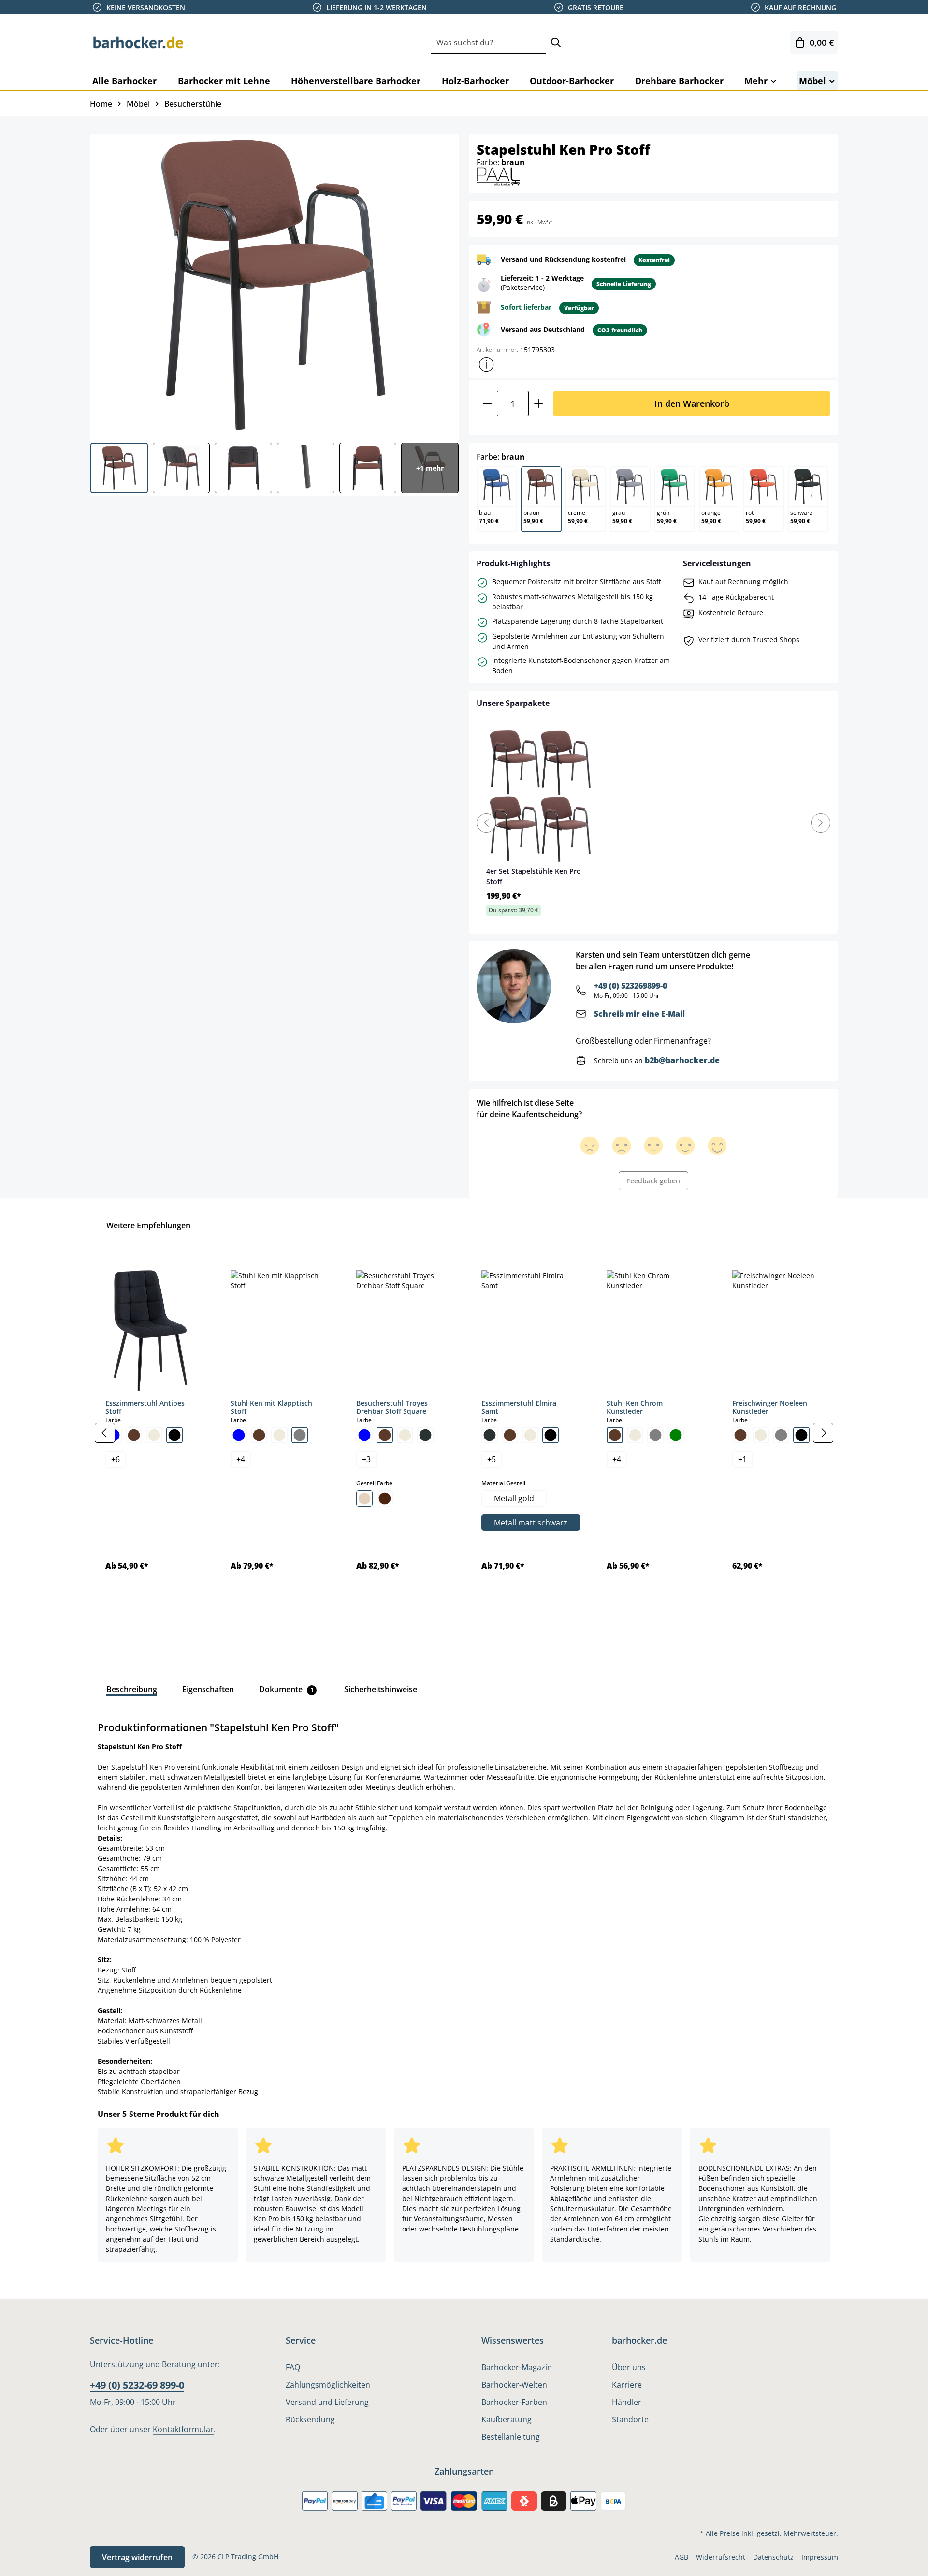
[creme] (154, 1435)
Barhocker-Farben (514, 2402)
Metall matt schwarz (531, 1523)
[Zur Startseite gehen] (138, 43)
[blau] (239, 1435)
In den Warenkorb (692, 403)
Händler (627, 2402)
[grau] (300, 1435)
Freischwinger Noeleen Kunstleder (770, 1407)
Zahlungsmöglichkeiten (328, 2385)
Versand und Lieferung (327, 2402)
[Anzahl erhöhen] (539, 403)
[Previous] (486, 823)
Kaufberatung (507, 2419)
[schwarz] (174, 1435)
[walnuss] (385, 1498)
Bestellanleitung (511, 2437)
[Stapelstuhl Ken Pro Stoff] (274, 285)
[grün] (676, 1435)
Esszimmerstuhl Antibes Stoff (145, 1407)
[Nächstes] (823, 1433)
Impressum (820, 2557)
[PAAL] (498, 176)
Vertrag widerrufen (137, 2557)
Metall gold (514, 1498)
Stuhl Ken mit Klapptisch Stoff (271, 1407)
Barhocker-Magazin (517, 2367)
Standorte (630, 2419)
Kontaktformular (183, 2429)
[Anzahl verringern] (487, 403)
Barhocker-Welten (514, 2385)
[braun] (134, 1435)
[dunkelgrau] (425, 1435)
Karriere (627, 2385)
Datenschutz (773, 2557)
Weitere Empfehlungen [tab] (148, 1225)
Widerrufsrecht (721, 2557)
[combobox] (488, 43)
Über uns (629, 2367)
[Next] (821, 823)
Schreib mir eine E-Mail (639, 1014)
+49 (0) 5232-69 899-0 (137, 2385)
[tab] (132, 1689)
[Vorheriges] (105, 1433)
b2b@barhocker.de (682, 1060)
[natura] (364, 1498)
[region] (464, 1433)
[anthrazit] (490, 1435)
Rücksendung (310, 2419)
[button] (486, 364)
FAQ (293, 2367)
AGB (681, 2557)
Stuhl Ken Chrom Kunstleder (635, 1407)
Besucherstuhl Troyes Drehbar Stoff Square (392, 1407)
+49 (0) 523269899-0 (631, 986)
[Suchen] (556, 43)
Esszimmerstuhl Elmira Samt (519, 1407)
